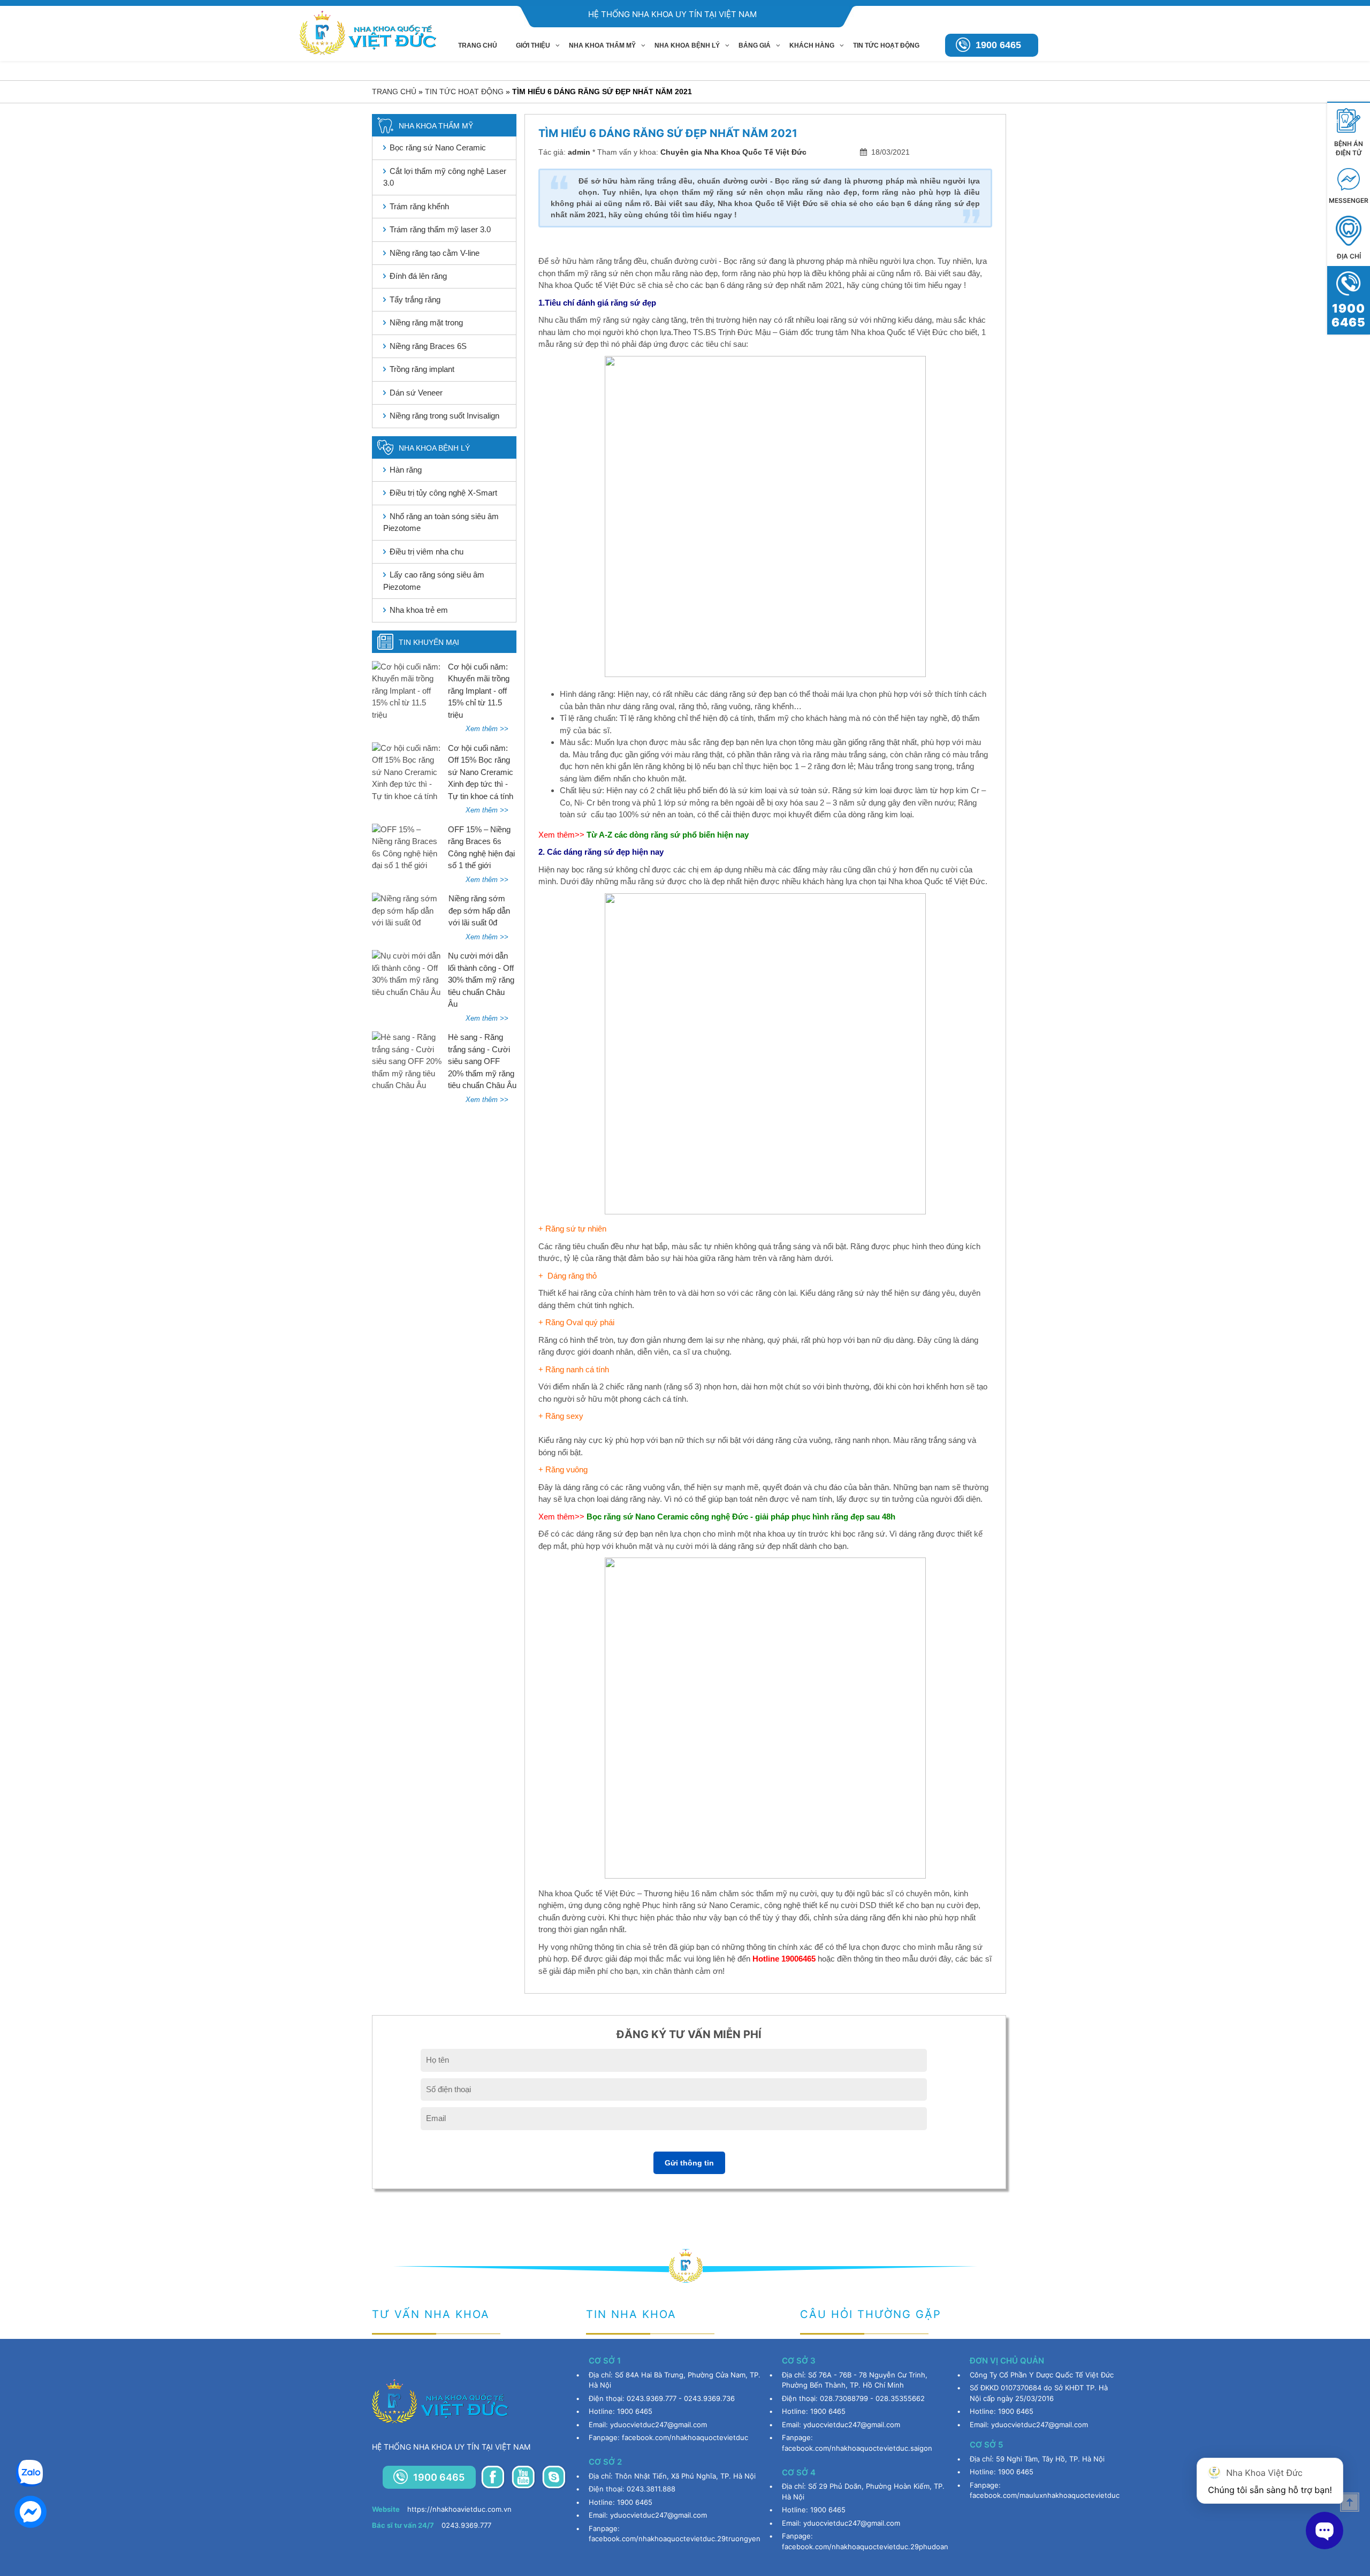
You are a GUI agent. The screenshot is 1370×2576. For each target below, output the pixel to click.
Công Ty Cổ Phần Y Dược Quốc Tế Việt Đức (1042, 2375)
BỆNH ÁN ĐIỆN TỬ (1349, 148)
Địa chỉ (1349, 256)
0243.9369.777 (432, 2525)
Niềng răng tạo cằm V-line (435, 253)
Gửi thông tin (689, 2163)
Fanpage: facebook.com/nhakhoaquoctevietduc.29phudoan (865, 2541)
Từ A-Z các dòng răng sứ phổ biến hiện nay (669, 835)
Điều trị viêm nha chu (427, 552)
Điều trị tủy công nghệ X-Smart (443, 493)
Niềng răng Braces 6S (428, 346)
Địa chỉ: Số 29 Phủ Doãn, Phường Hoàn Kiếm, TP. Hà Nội (863, 2491)
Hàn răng (406, 470)
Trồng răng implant (422, 369)
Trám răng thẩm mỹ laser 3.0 (440, 229)
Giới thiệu (533, 45)
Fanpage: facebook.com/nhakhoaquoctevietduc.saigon (857, 2443)
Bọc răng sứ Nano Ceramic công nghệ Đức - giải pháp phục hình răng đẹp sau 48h (741, 1517)
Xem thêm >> (487, 729)
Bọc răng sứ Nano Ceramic (438, 147)
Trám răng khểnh (419, 206)
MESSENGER (1349, 200)
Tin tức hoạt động (886, 45)
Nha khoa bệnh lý (687, 45)
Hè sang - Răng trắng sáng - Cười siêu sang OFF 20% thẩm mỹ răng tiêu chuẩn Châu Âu (482, 1061)
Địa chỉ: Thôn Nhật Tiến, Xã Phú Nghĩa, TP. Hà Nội (672, 2476)
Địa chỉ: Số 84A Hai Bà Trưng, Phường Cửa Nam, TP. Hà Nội (675, 2380)
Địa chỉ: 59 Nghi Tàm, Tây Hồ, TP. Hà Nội (1037, 2459)
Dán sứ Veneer (416, 393)
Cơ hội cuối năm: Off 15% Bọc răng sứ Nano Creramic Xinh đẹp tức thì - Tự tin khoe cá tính (481, 772)
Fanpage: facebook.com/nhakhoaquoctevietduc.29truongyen (675, 2534)
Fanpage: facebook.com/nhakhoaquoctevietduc (668, 2437)
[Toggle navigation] (381, 48)
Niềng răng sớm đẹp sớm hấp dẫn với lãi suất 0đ (479, 910)
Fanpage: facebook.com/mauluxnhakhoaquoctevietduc (1045, 2490)
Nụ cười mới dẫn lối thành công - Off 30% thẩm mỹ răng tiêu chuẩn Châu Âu (481, 980)
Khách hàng (812, 45)
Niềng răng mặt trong (426, 322)
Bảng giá (755, 45)
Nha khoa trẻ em (419, 610)
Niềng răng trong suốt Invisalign (444, 416)
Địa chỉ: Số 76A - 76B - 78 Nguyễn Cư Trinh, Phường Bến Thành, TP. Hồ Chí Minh (855, 2380)
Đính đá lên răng (418, 276)
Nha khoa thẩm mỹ (602, 45)
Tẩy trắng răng (415, 299)
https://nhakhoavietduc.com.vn (442, 2509)
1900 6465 (998, 45)
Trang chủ (478, 45)
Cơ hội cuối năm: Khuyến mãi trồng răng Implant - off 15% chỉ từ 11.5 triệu (479, 691)
